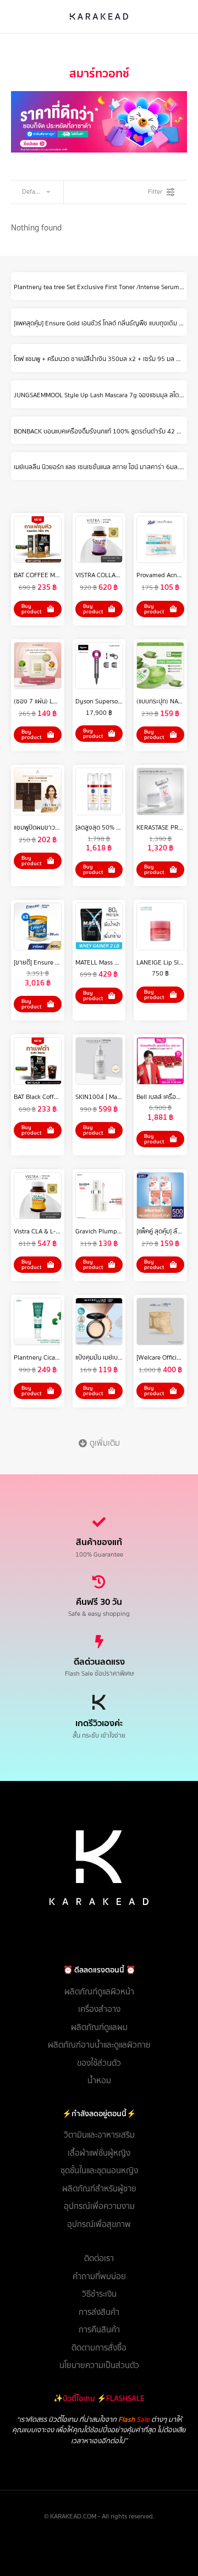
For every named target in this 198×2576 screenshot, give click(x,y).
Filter (155, 191)
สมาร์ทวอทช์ (99, 73)
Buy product (32, 609)
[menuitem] (99, 1992)
